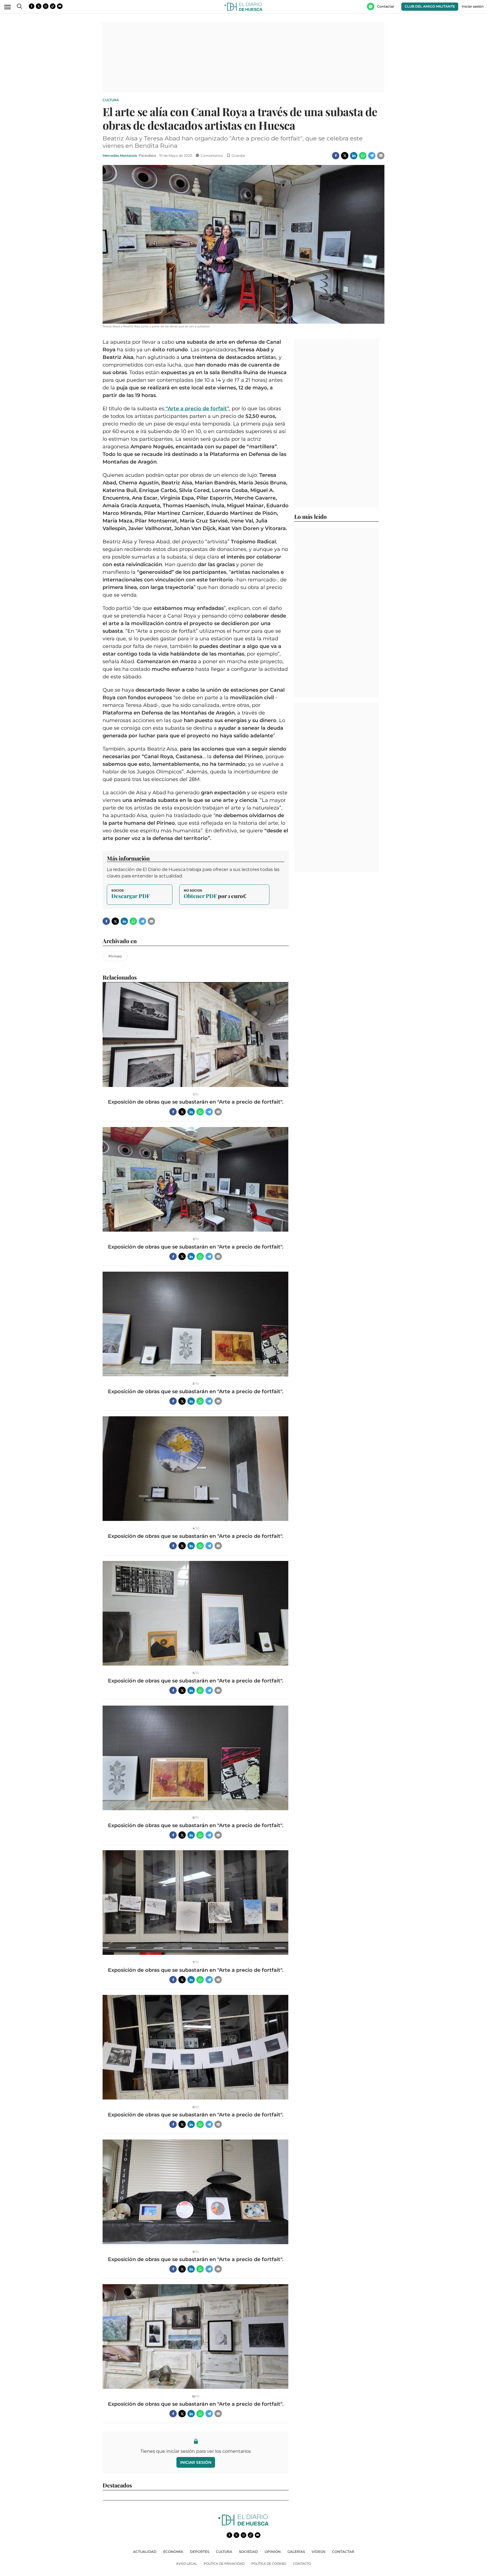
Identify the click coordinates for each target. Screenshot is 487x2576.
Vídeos (318, 2552)
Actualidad (145, 2552)
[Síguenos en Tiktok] (53, 6)
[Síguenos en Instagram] (46, 6)
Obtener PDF (224, 895)
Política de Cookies (269, 2564)
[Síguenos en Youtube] (60, 6)
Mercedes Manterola (120, 156)
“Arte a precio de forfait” (197, 409)
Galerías (296, 2552)
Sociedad (248, 2552)
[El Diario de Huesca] (243, 2524)
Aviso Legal (187, 2564)
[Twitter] (345, 156)
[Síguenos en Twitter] (39, 6)
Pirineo (115, 956)
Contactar (343, 2552)
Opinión (273, 2552)
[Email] (381, 156)
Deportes (200, 2552)
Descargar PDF (140, 895)
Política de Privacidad (224, 2564)
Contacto (302, 2564)
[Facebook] (336, 156)
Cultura (111, 100)
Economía (173, 2552)
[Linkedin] (354, 156)
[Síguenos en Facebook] (32, 6)
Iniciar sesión (196, 2462)
